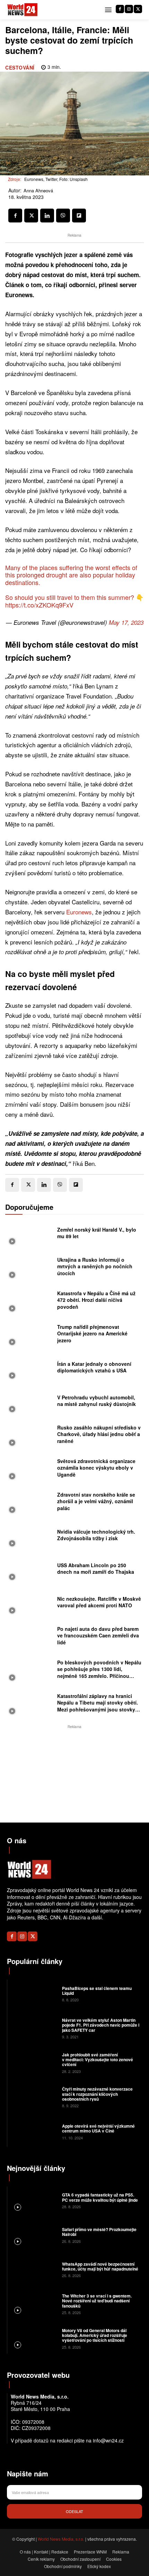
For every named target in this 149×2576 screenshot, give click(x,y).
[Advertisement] (74, 1774)
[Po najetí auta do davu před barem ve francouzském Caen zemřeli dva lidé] (29, 1638)
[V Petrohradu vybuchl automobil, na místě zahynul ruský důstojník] (29, 1403)
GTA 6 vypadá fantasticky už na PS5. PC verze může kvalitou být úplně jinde (100, 2197)
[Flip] (79, 216)
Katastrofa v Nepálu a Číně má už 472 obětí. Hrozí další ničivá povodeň (96, 1300)
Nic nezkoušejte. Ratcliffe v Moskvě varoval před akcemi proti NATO (99, 1602)
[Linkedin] (47, 216)
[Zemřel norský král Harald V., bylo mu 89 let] (29, 1235)
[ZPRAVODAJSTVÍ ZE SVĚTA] (23, 10)
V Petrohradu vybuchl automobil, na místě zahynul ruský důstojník (97, 1401)
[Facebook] (120, 9)
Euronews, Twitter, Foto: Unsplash (56, 179)
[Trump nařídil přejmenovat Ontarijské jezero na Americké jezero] (29, 1336)
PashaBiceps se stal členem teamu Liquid (97, 1991)
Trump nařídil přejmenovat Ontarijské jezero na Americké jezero (92, 1333)
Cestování (20, 67)
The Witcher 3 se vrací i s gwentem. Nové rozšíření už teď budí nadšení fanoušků (97, 2301)
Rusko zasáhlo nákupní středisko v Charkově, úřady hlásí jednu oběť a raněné (99, 1434)
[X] (138, 9)
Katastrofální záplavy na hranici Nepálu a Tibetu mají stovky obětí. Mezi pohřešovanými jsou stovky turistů (98, 1706)
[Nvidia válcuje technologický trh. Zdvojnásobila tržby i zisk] (29, 1537)
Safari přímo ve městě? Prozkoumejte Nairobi (99, 2232)
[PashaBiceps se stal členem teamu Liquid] (34, 1993)
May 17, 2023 (126, 622)
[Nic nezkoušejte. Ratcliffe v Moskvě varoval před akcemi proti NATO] (29, 1604)
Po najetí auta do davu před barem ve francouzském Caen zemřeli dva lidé (98, 1636)
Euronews (79, 912)
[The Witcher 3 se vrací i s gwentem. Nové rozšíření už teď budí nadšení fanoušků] (34, 2304)
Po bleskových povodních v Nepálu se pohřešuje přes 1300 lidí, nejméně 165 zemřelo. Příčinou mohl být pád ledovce (99, 1673)
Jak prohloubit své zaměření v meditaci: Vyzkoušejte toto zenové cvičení (98, 2060)
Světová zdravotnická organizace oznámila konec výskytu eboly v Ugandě (96, 1468)
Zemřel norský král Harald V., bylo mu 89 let (97, 1233)
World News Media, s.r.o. (61, 2539)
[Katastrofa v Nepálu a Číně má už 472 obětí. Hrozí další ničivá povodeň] (29, 1302)
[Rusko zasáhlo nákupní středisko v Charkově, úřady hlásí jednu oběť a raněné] (29, 1436)
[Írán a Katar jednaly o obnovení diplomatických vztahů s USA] (29, 1369)
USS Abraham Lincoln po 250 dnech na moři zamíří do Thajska (96, 1569)
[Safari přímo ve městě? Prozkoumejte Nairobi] (34, 2235)
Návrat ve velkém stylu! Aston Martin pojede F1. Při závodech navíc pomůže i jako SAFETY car (101, 2025)
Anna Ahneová (38, 191)
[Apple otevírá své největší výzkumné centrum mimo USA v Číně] (34, 2131)
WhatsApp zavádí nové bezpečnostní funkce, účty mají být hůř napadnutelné (100, 2266)
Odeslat (74, 2511)
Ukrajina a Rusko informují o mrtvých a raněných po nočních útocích (95, 1266)
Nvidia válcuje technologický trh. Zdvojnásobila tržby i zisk (96, 1535)
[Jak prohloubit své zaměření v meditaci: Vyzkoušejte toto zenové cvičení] (34, 2062)
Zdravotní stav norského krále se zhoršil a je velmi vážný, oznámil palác (96, 1501)
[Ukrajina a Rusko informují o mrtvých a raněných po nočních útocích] (29, 1268)
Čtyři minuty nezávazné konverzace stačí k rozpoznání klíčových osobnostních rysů (97, 2094)
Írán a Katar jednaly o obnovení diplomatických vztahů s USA (94, 1367)
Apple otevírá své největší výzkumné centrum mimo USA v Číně (98, 2128)
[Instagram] (129, 9)
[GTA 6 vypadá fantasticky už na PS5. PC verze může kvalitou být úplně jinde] (34, 2200)
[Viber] (63, 216)
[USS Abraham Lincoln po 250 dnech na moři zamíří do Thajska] (29, 1570)
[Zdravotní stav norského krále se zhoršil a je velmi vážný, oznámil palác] (29, 1503)
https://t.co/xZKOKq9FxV (39, 605)
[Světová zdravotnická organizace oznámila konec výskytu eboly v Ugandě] (29, 1470)
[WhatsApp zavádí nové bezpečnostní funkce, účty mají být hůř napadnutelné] (34, 2269)
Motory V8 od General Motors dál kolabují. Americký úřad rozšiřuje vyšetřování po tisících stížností (95, 2335)
